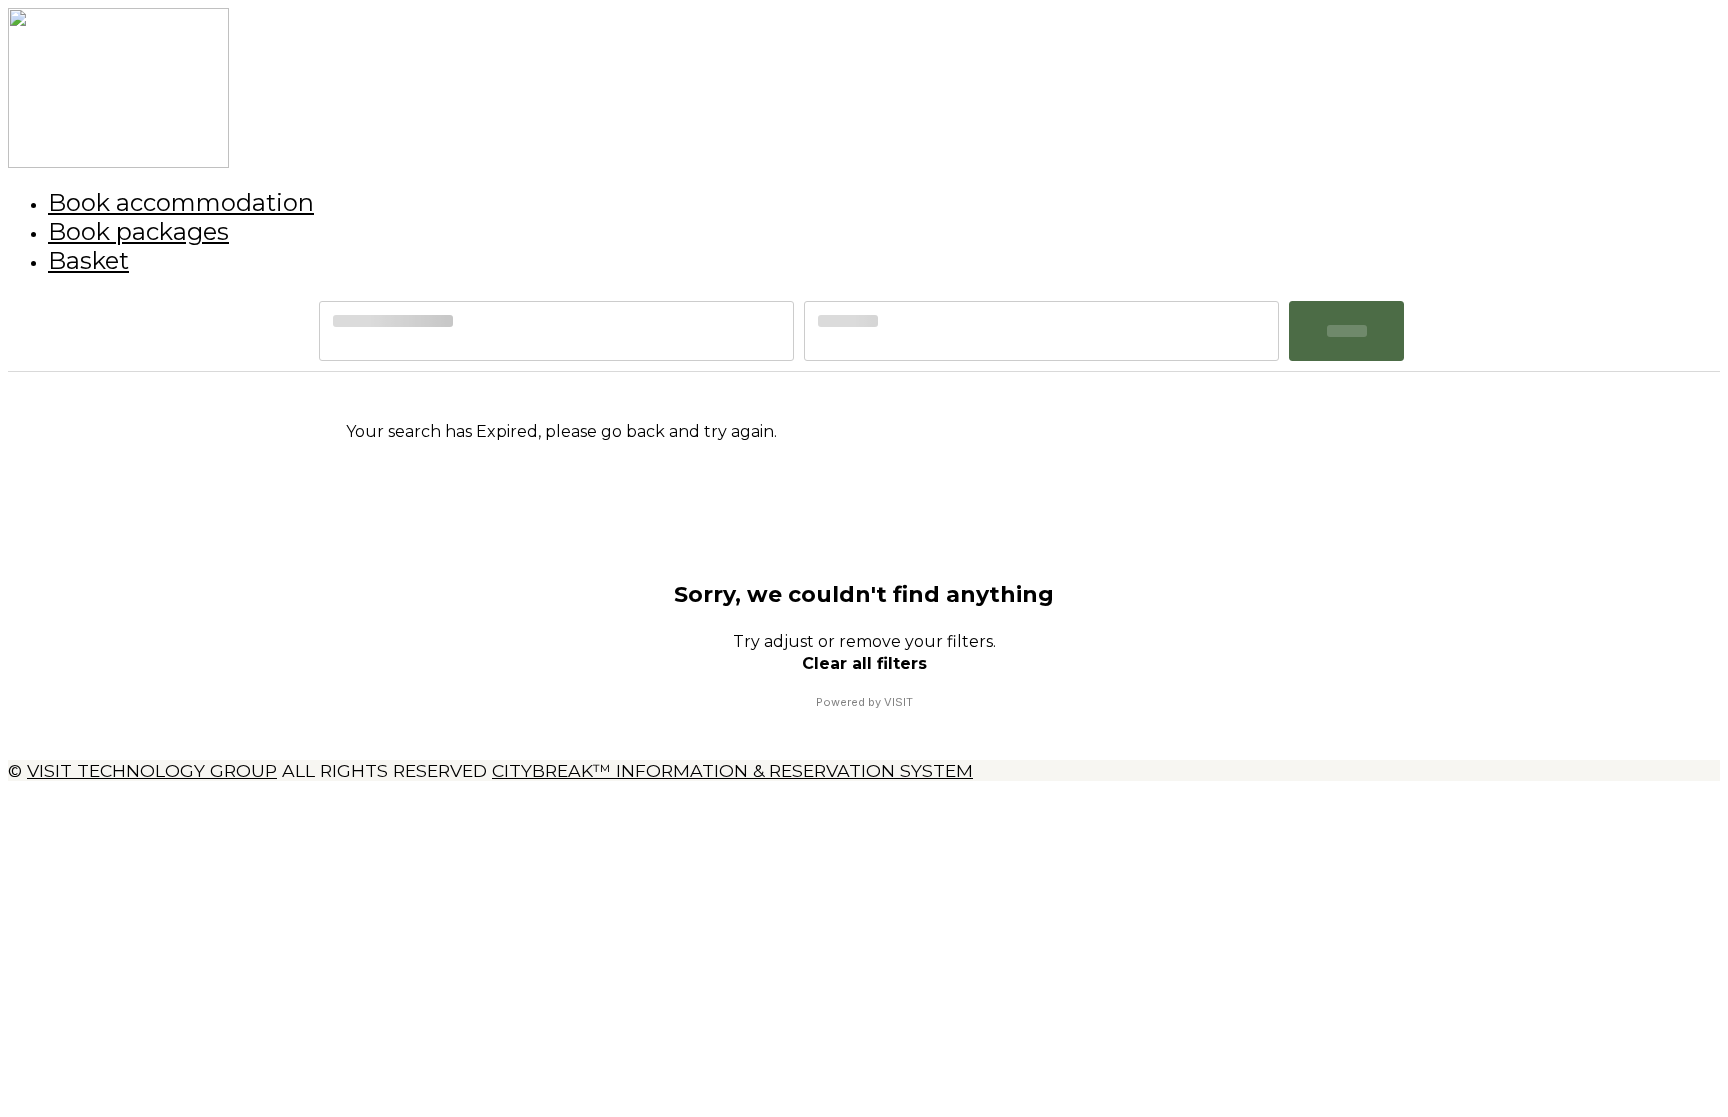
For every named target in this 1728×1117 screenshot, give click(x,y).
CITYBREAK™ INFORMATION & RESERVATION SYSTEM (732, 770)
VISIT (898, 702)
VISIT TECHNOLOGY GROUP (152, 770)
